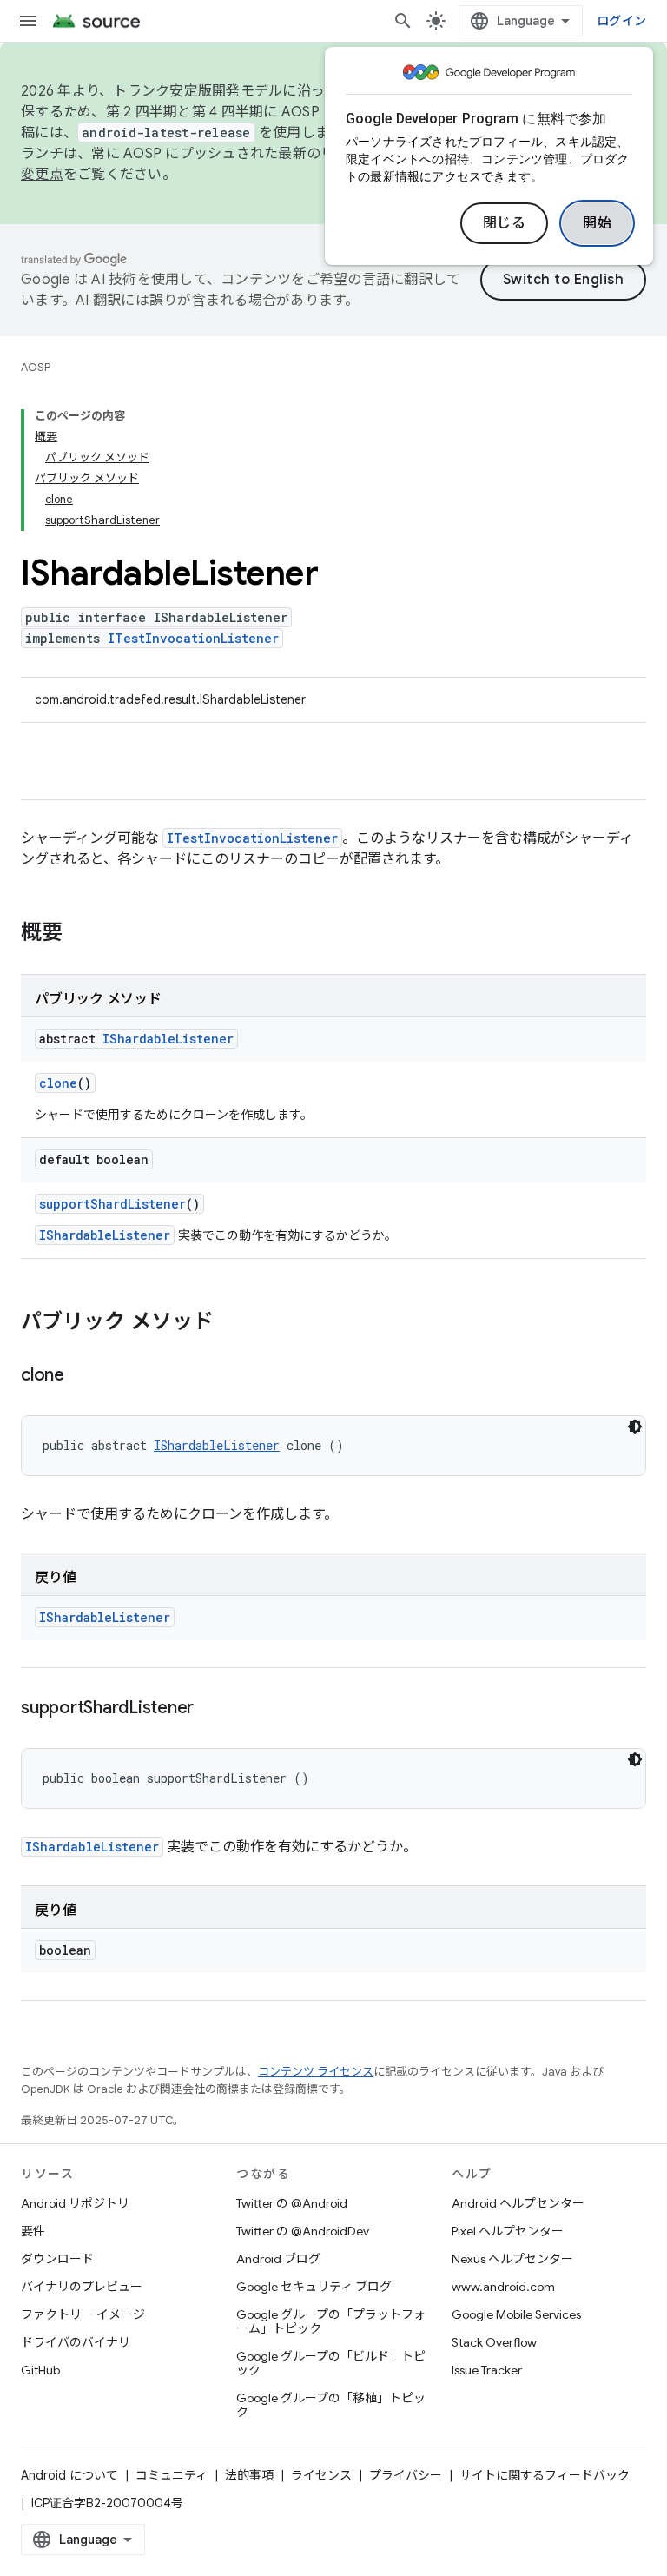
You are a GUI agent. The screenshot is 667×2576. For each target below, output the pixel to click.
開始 (597, 223)
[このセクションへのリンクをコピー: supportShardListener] (211, 1709)
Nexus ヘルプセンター (512, 2259)
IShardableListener (168, 1039)
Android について (69, 2475)
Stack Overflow (494, 2342)
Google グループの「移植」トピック (331, 2405)
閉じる (505, 223)
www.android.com (503, 2287)
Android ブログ (278, 2259)
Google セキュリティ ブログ (314, 2287)
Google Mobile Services (516, 2314)
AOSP (36, 367)
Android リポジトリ (75, 2203)
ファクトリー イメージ (83, 2314)
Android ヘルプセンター (518, 2203)
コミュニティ (172, 2475)
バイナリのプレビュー (82, 2287)
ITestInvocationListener (193, 638)
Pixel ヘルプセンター (508, 2231)
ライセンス (321, 2475)
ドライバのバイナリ (76, 2342)
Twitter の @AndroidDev (303, 2231)
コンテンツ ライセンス (316, 2072)
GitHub (40, 2370)
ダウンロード (57, 2259)
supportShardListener (112, 1204)
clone (58, 1083)
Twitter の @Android (292, 2203)
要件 (33, 2231)
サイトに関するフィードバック (545, 2475)
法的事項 (249, 2475)
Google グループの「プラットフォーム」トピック (331, 2321)
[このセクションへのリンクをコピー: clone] (82, 1376)
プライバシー (406, 2475)
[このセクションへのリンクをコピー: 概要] (80, 934)
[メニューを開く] (28, 21)
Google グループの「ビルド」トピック (331, 2363)
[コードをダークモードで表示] (635, 1427)
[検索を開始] (403, 21)
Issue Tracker (487, 2370)
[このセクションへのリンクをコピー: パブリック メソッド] (231, 1323)
